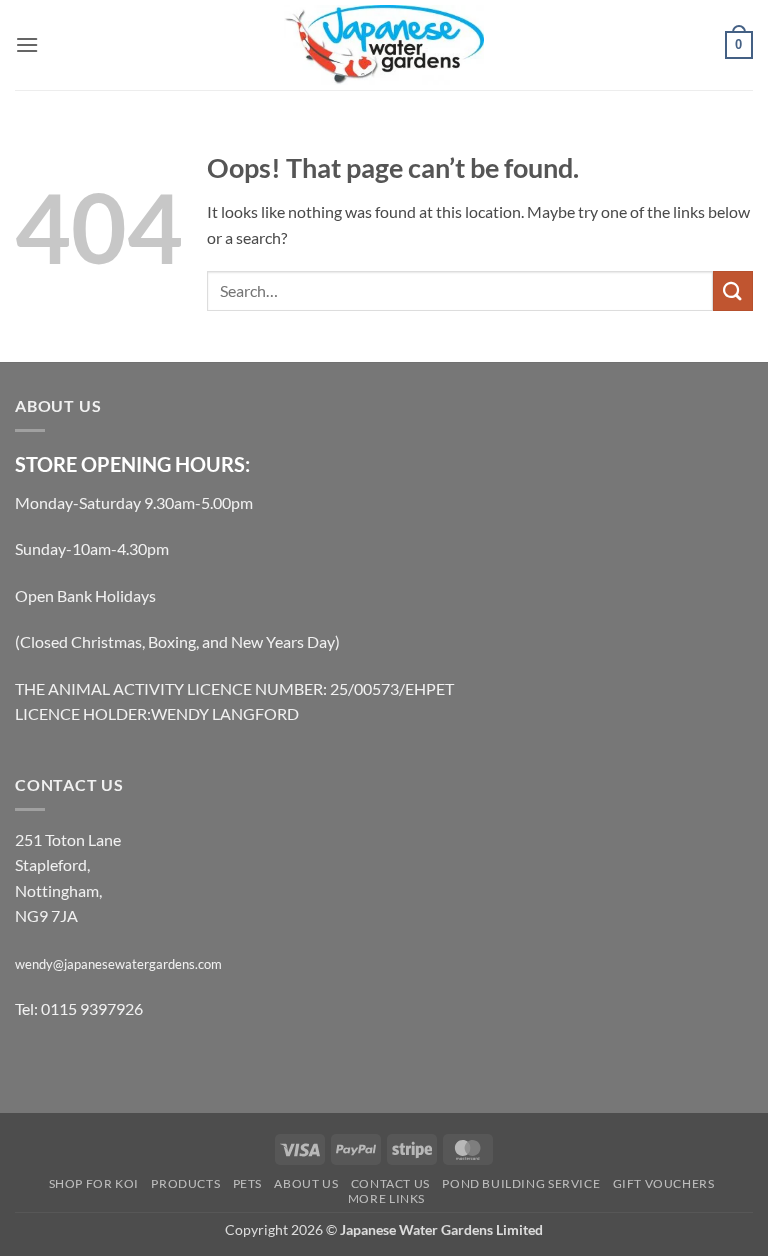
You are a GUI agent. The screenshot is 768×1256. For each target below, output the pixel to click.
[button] (27, 44)
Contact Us (390, 1183)
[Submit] (733, 290)
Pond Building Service (521, 1183)
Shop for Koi (94, 1183)
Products (185, 1183)
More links (386, 1198)
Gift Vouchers (664, 1183)
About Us (306, 1183)
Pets (247, 1183)
